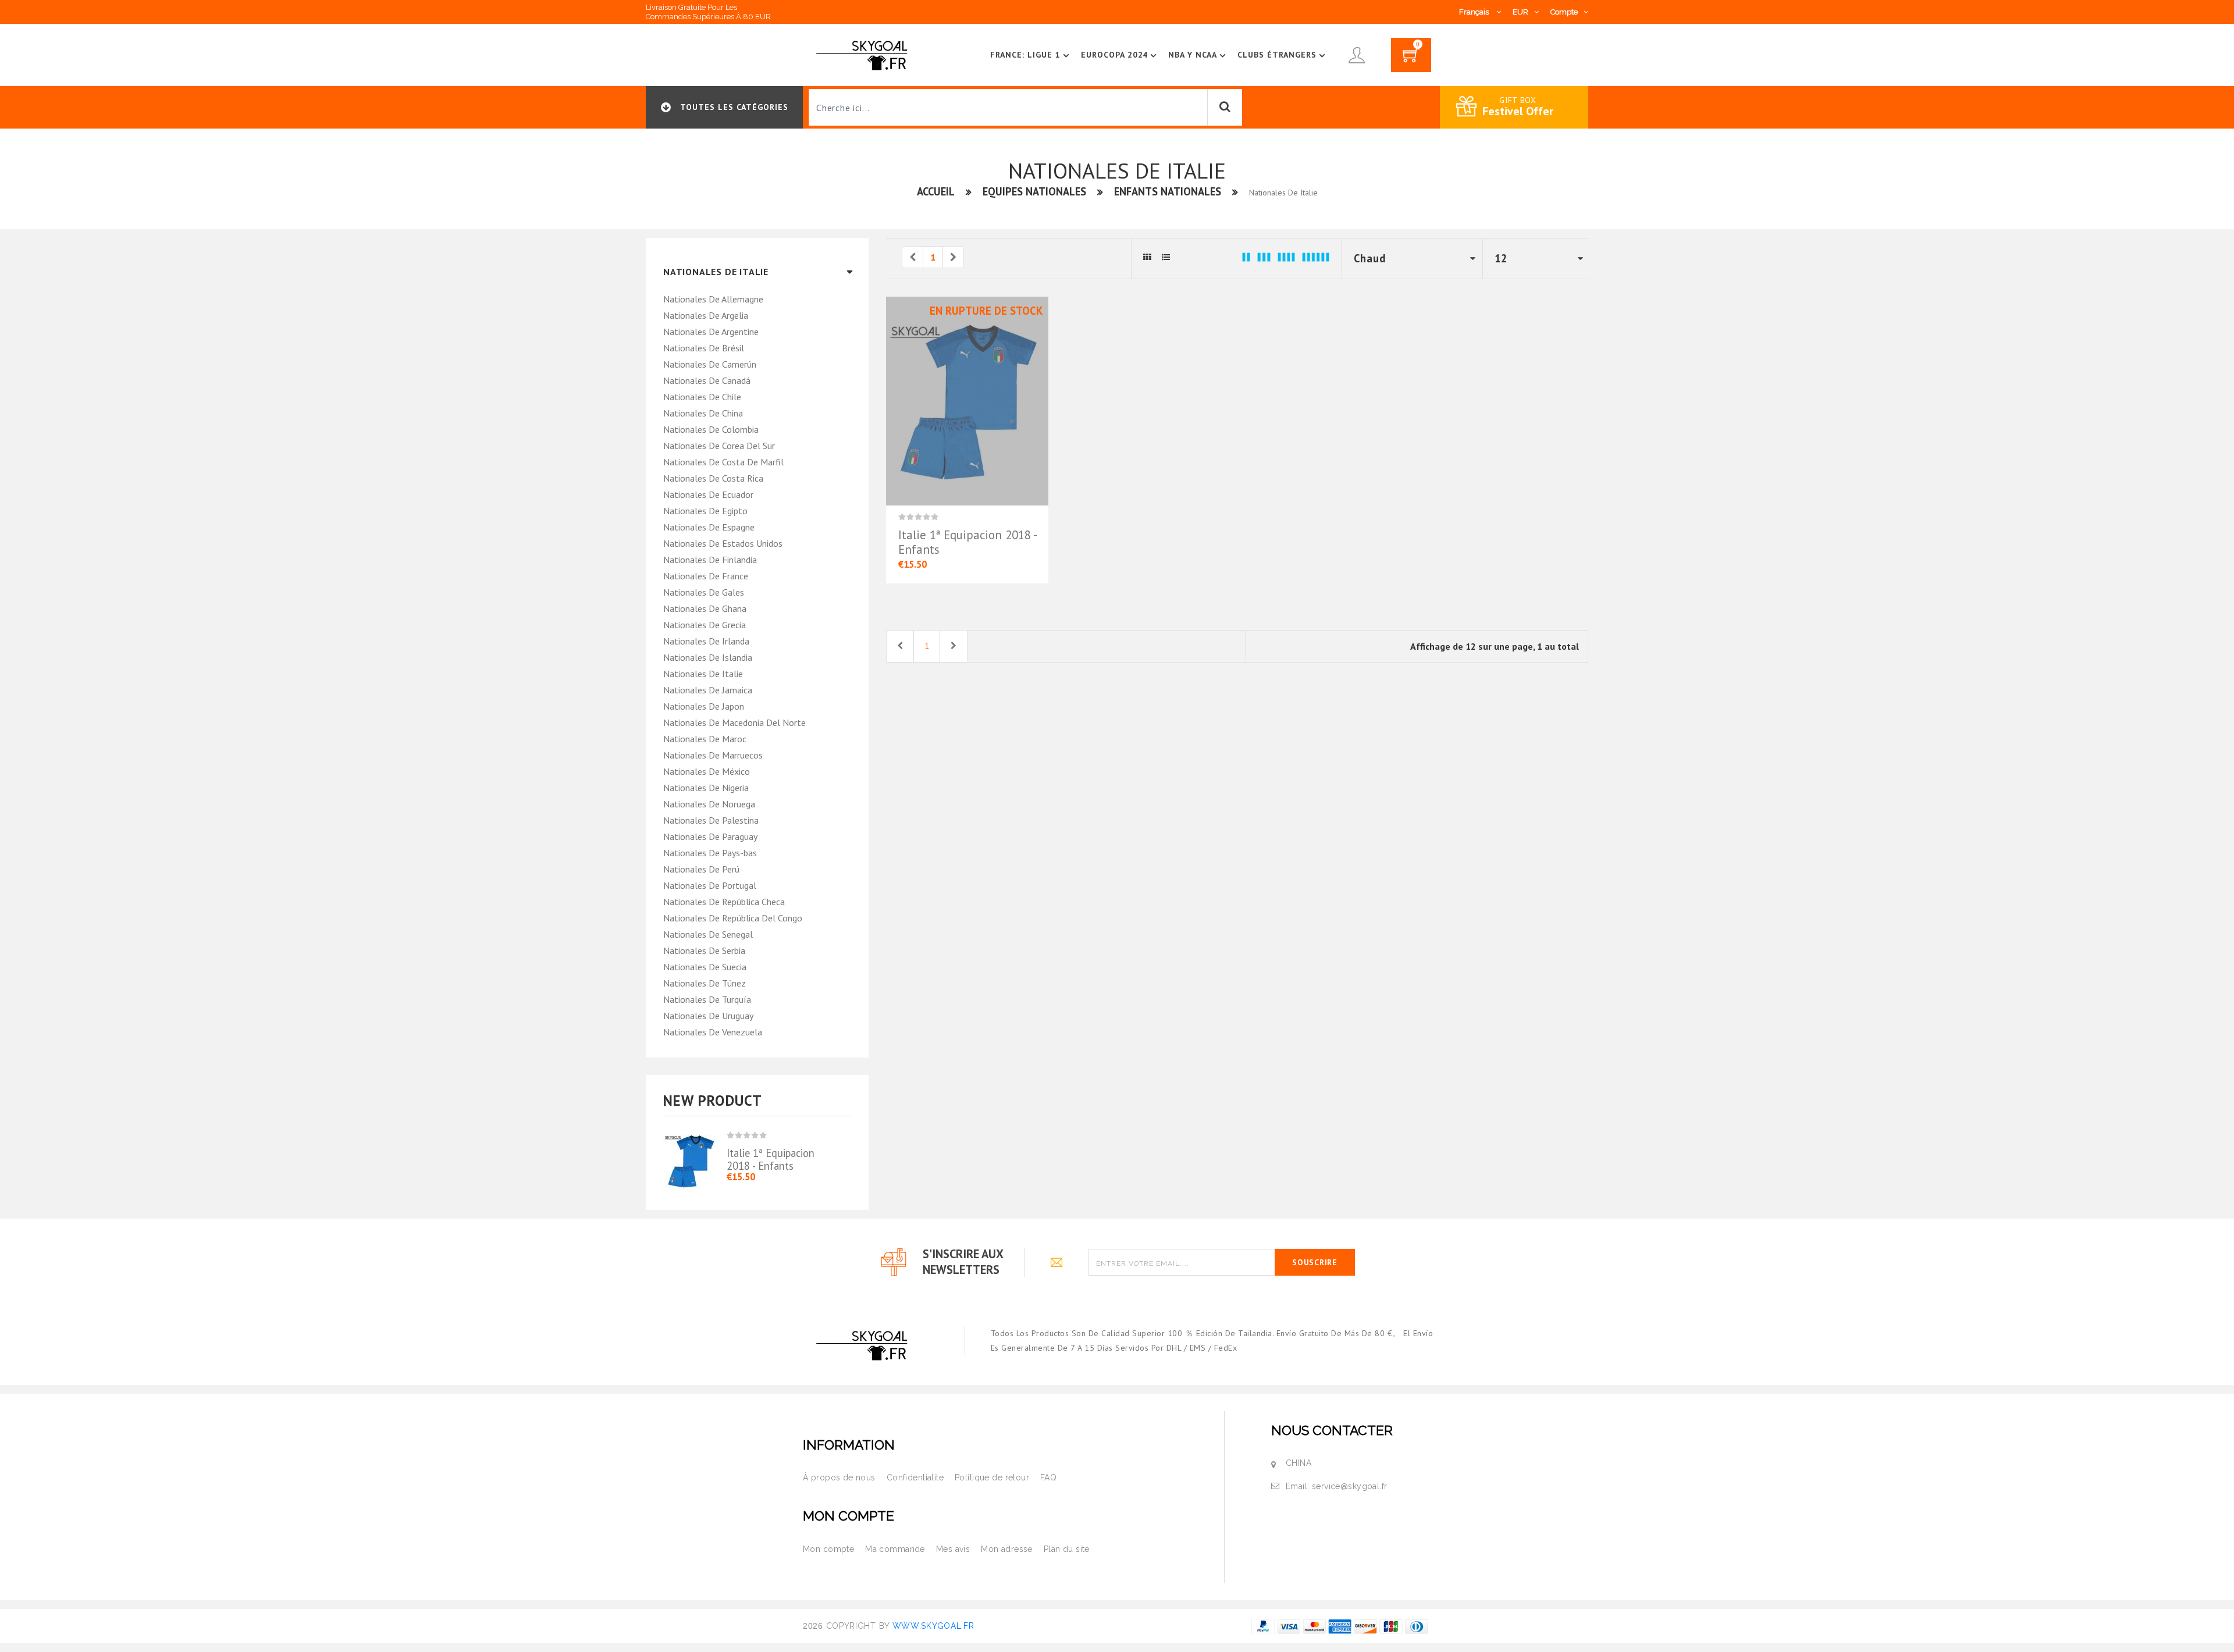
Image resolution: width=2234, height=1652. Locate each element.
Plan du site (1067, 1549)
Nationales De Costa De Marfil (723, 462)
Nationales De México (707, 771)
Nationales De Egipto (705, 511)
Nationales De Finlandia (710, 560)
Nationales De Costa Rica (713, 478)
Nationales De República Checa (724, 902)
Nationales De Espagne (709, 527)
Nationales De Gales (704, 592)
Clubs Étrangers (1277, 55)
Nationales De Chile (702, 397)
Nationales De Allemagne (713, 299)
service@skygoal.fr (1350, 1486)
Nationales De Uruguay (708, 1016)
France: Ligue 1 (1025, 55)
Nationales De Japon (704, 706)
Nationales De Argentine (711, 332)
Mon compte (828, 1549)
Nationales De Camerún (710, 364)
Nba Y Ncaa (1193, 55)
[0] (1411, 59)
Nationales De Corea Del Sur (719, 446)
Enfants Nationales (1168, 191)
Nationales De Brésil (704, 348)
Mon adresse (1007, 1549)
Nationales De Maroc (705, 739)
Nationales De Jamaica (708, 690)
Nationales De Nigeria (706, 788)
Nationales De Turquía (707, 999)
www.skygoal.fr (933, 1626)
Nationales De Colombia (711, 429)
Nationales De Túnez (705, 983)
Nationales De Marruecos (713, 755)
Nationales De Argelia (706, 315)
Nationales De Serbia (704, 950)
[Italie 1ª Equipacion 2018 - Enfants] (695, 1153)
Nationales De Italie (703, 674)
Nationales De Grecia (705, 625)
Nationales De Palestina (711, 820)
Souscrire (1315, 1262)
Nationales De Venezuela (713, 1032)
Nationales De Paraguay (710, 836)
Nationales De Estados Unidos (723, 543)
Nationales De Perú (701, 869)
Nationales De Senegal (708, 934)
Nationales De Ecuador (708, 494)
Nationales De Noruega (709, 804)
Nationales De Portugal (710, 885)
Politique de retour (992, 1477)
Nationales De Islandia (708, 657)
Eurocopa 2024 (1115, 55)
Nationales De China (703, 413)
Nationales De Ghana (705, 608)
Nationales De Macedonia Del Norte (734, 722)
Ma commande (895, 1549)
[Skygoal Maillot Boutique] (864, 54)
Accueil (936, 191)
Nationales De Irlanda (706, 641)
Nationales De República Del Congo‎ (733, 918)
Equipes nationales (1034, 191)
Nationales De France (706, 576)
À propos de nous (839, 1477)
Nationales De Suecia (705, 967)
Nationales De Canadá (707, 380)
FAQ (1048, 1477)
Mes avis (953, 1549)
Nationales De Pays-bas (710, 853)
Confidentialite (915, 1477)
